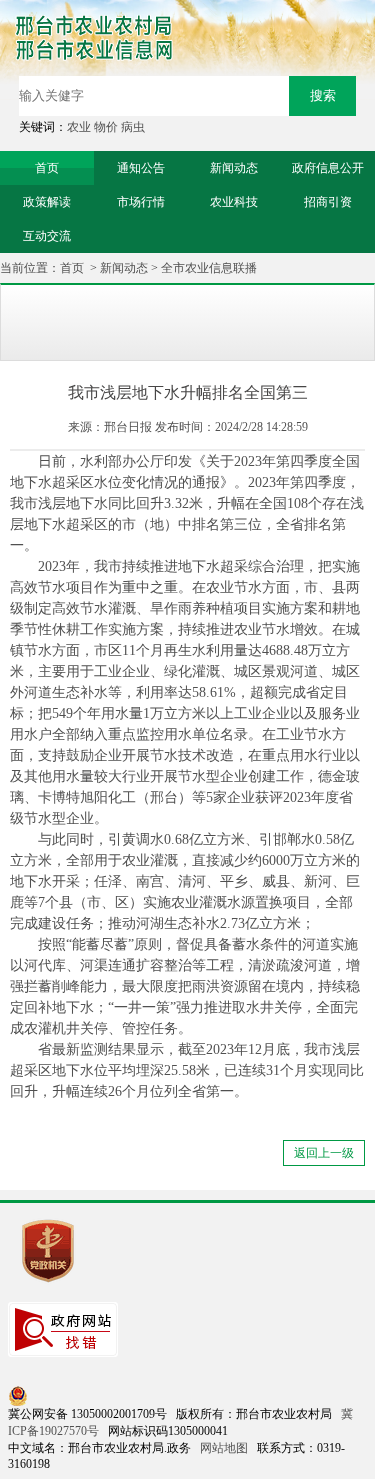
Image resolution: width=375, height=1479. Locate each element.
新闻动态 (124, 268)
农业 (79, 127)
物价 (106, 127)
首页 (72, 268)
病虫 (133, 127)
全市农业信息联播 (209, 268)
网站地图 (224, 1448)
